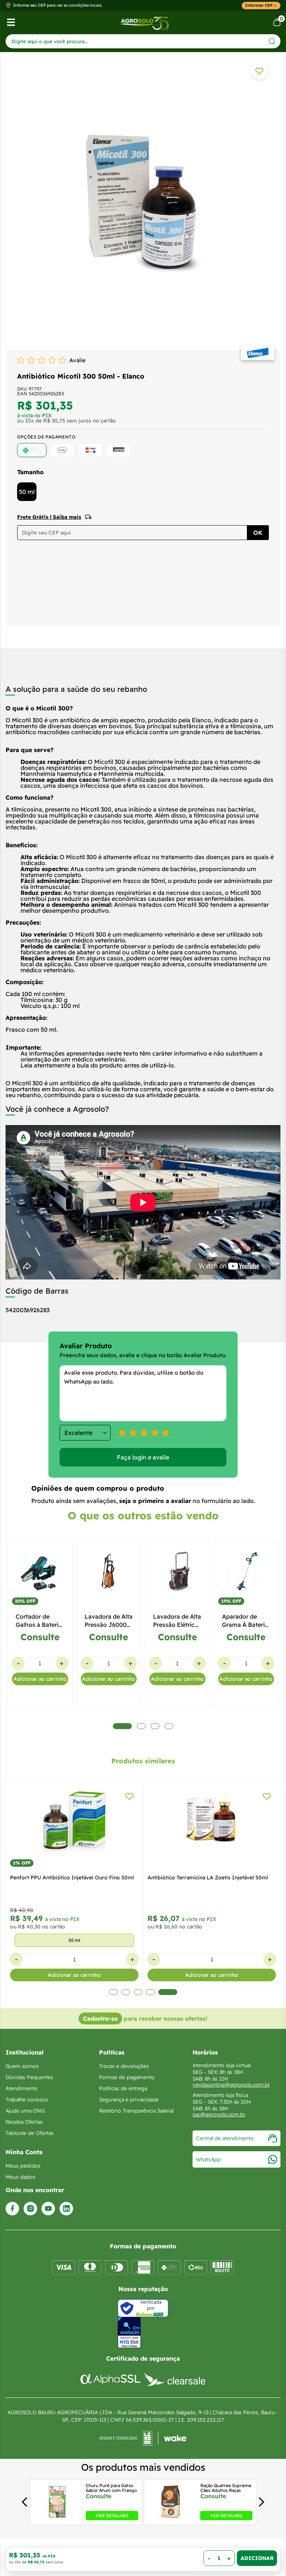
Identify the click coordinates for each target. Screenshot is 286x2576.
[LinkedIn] (66, 2209)
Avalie (77, 360)
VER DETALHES (112, 2515)
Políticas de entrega (123, 2088)
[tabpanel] (143, 203)
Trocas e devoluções (124, 2066)
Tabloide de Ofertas (30, 2133)
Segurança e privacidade (129, 2100)
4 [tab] (161, 1992)
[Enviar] (272, 41)
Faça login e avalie (143, 1457)
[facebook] (12, 2209)
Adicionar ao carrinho (40, 1679)
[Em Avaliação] (129, 2333)
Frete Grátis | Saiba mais (49, 517)
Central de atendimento (225, 2138)
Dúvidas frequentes (29, 2077)
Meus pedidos (23, 2166)
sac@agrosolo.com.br (219, 2114)
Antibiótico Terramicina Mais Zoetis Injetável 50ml (210, 1878)
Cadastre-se (100, 2018)
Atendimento (22, 2088)
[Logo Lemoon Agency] (143, 2438)
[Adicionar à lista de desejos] (259, 71)
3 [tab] (148, 1992)
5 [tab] (173, 1992)
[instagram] (30, 2209)
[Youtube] (48, 2209)
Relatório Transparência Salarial (136, 2111)
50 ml (27, 492)
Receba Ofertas (24, 2122)
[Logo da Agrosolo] (145, 23)
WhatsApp (208, 2159)
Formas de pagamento (127, 2077)
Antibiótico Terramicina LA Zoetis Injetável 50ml (70, 1878)
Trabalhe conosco (27, 2100)
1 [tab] (119, 1992)
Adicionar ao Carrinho (257, 2558)
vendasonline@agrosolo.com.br (231, 2085)
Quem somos (22, 2066)
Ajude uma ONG (25, 2111)
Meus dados (20, 2177)
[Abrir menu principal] (11, 22)
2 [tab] (136, 1992)
